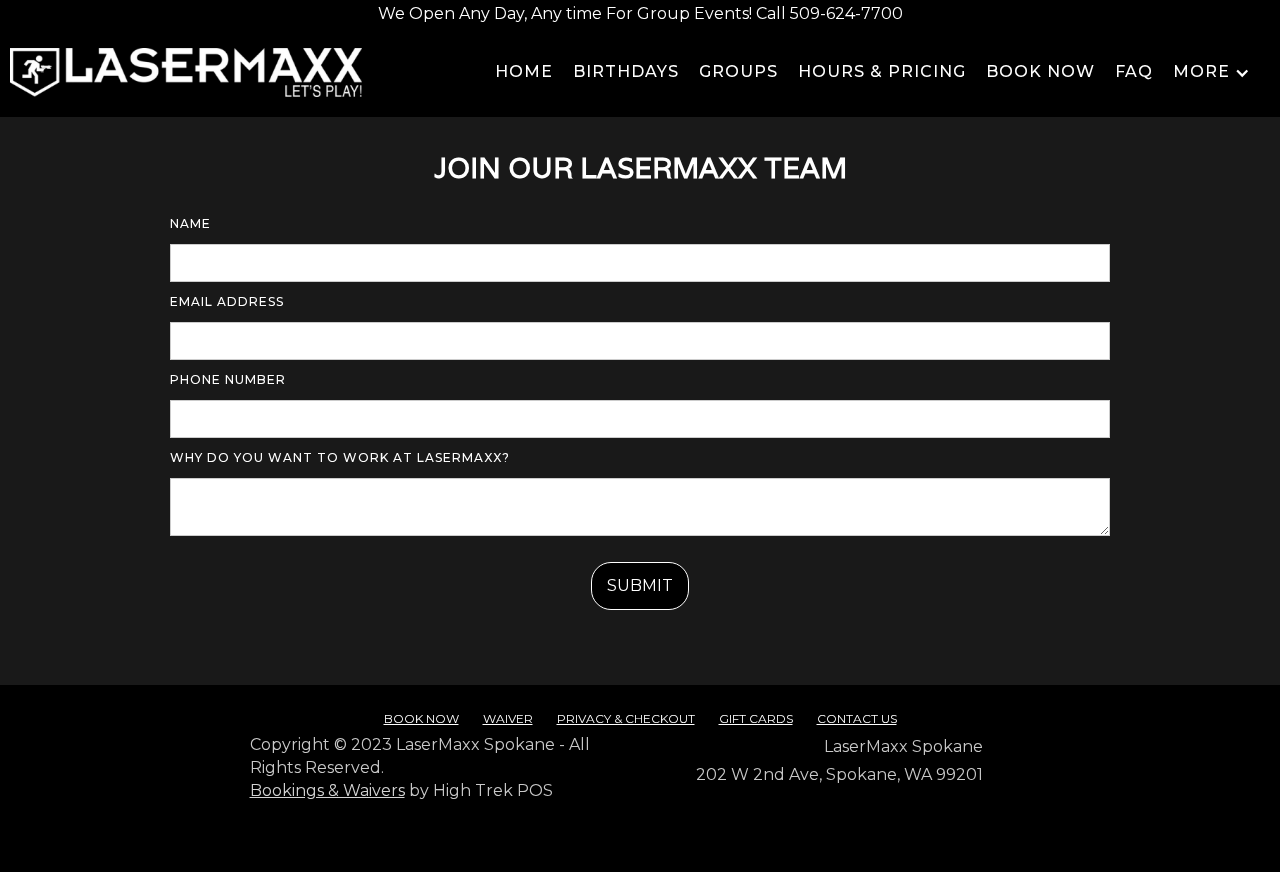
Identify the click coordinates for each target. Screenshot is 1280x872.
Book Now (421, 718)
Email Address (227, 301)
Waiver (508, 718)
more (1201, 71)
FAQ (1134, 71)
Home (524, 71)
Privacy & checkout (626, 718)
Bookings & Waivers (327, 790)
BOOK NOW (1040, 71)
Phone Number (228, 379)
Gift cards (756, 718)
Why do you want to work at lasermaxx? (340, 457)
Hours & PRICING (882, 71)
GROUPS (738, 71)
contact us (857, 718)
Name (190, 223)
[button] (1255, 73)
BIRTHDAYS (626, 71)
